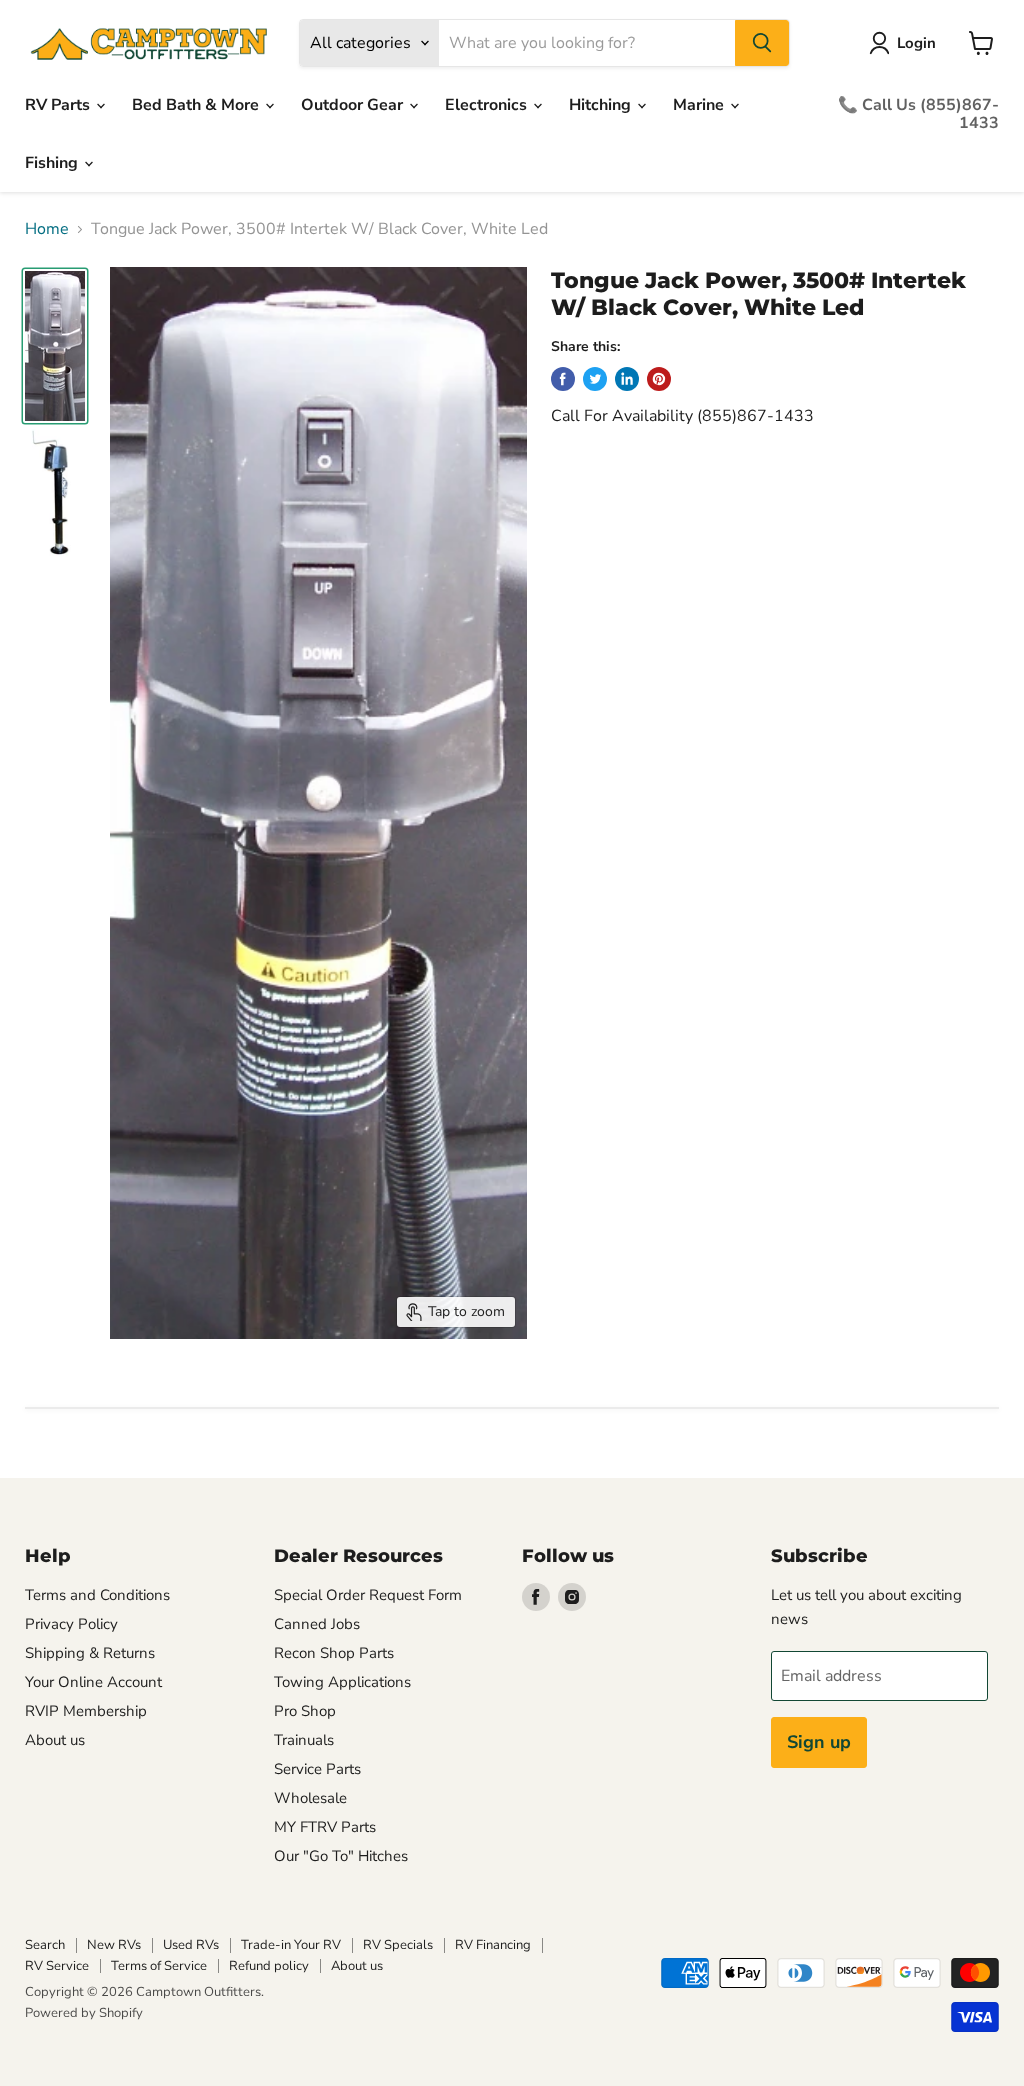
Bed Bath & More (197, 105)
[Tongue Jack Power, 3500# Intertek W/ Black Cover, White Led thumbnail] (55, 346)
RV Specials (398, 1945)
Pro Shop (305, 1711)
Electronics (488, 105)
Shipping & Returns (90, 1653)
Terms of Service (159, 1966)
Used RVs (191, 1945)
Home (47, 229)
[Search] (762, 43)
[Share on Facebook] (563, 379)
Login (916, 43)
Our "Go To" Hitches (341, 1856)
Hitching (602, 105)
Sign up (819, 1742)
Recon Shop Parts (334, 1653)
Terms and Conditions (97, 1595)
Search (45, 1945)
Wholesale (310, 1798)
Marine (700, 105)
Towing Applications (342, 1682)
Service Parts (317, 1769)
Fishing (53, 163)
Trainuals (304, 1740)
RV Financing (493, 1945)
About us (55, 1740)
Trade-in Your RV (291, 1945)
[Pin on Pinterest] (659, 379)
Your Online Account (93, 1682)
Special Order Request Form (368, 1595)
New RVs (114, 1945)
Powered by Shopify (84, 2013)
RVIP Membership (86, 1711)
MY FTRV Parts (325, 1827)
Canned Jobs (317, 1624)
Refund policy (269, 1966)
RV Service (57, 1966)
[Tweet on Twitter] (595, 379)
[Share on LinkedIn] (627, 379)
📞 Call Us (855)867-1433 (918, 114)
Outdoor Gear (354, 105)
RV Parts (59, 105)
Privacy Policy (71, 1624)
